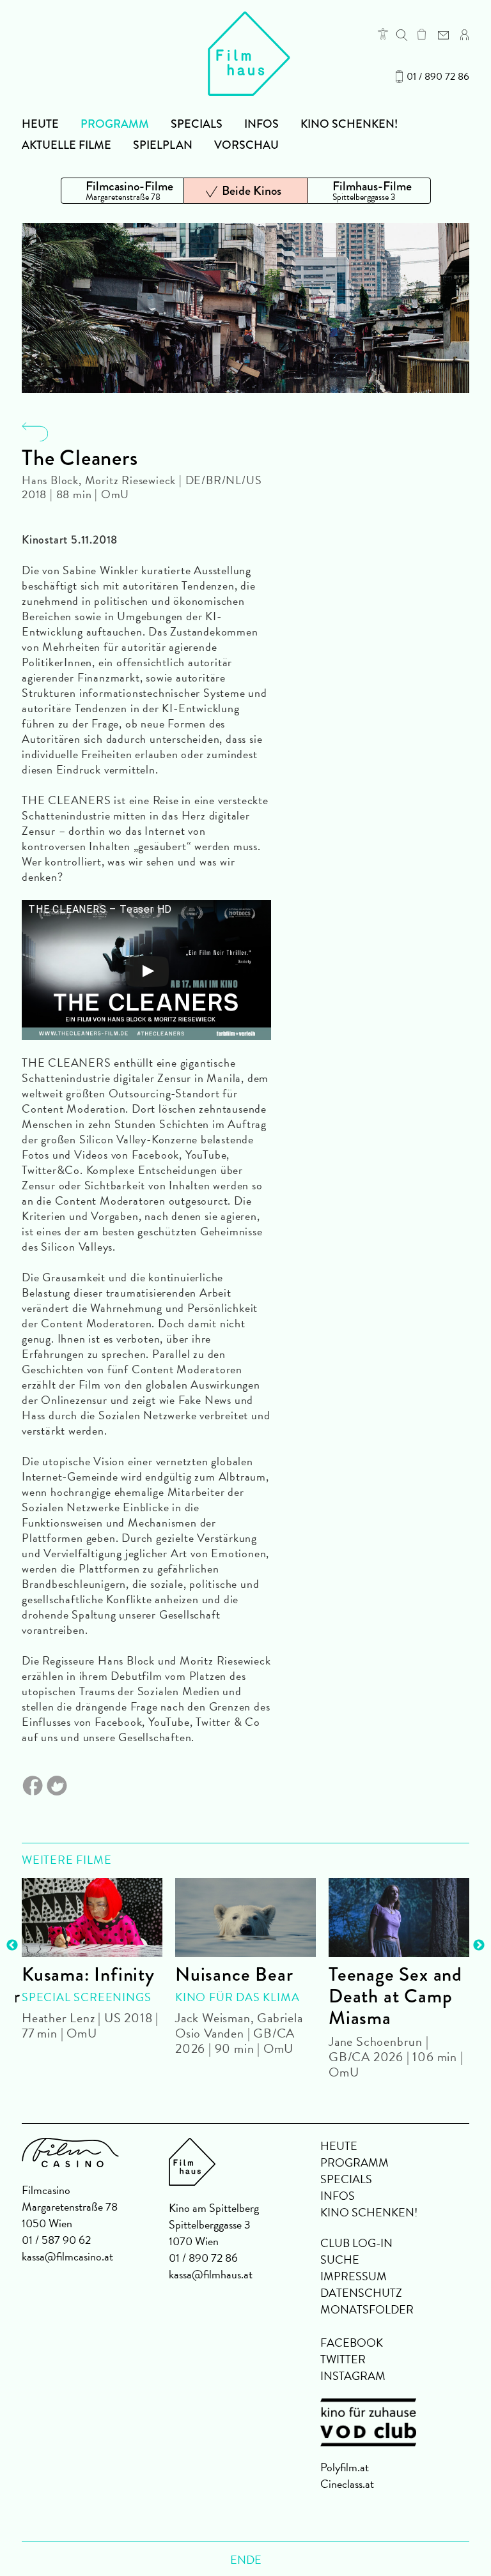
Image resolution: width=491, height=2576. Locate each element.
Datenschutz (361, 2293)
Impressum (354, 2276)
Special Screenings (86, 1997)
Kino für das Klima (237, 1997)
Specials (197, 124)
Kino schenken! (349, 124)
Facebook (352, 2343)
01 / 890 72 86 (438, 77)
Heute (40, 124)
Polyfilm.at (345, 2467)
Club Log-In (356, 2243)
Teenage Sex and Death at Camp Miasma (395, 1996)
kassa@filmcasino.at (67, 2256)
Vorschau (246, 145)
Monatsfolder (367, 2309)
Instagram (353, 2376)
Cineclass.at (347, 2484)
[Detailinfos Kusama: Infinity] (92, 1917)
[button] (383, 34)
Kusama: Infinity (88, 1974)
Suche (340, 2260)
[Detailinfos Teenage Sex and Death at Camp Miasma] (399, 1917)
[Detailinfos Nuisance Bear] (245, 1917)
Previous (12, 1946)
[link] (422, 34)
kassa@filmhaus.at (211, 2274)
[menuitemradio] (122, 191)
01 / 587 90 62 (56, 2240)
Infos (261, 124)
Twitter (343, 2359)
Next (479, 1946)
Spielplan (163, 145)
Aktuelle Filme (66, 145)
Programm (115, 124)
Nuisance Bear (234, 1974)
